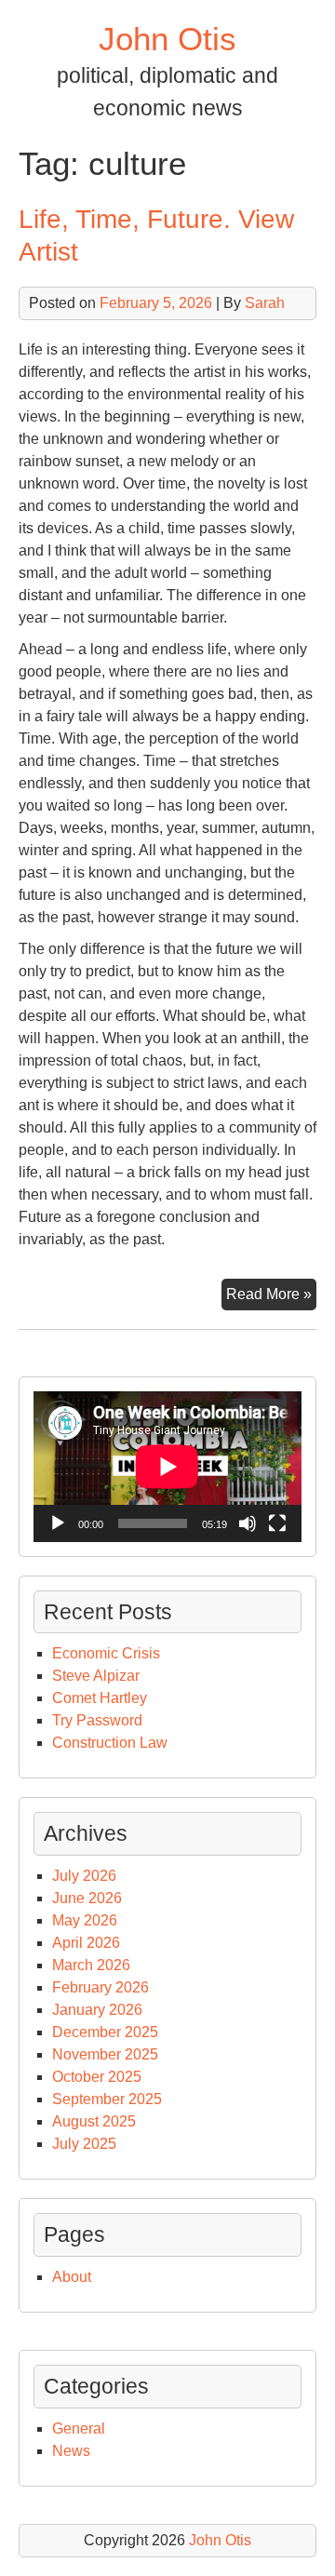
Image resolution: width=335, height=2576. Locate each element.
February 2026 (100, 1987)
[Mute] (248, 1523)
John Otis (167, 39)
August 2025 (94, 2121)
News (71, 2451)
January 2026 (97, 2010)
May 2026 (85, 1920)
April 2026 (86, 1943)
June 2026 (87, 1898)
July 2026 (84, 1876)
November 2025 (105, 2054)
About (72, 2277)
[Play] (58, 1523)
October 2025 (97, 2077)
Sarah (265, 303)
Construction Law (110, 1743)
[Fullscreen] (277, 1523)
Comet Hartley (100, 1698)
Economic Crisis (106, 1653)
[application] (167, 1467)
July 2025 (84, 2144)
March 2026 (91, 1965)
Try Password (97, 1720)
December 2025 (105, 2032)
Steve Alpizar (96, 1676)
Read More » (271, 1298)
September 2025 (107, 2099)
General (79, 2428)
